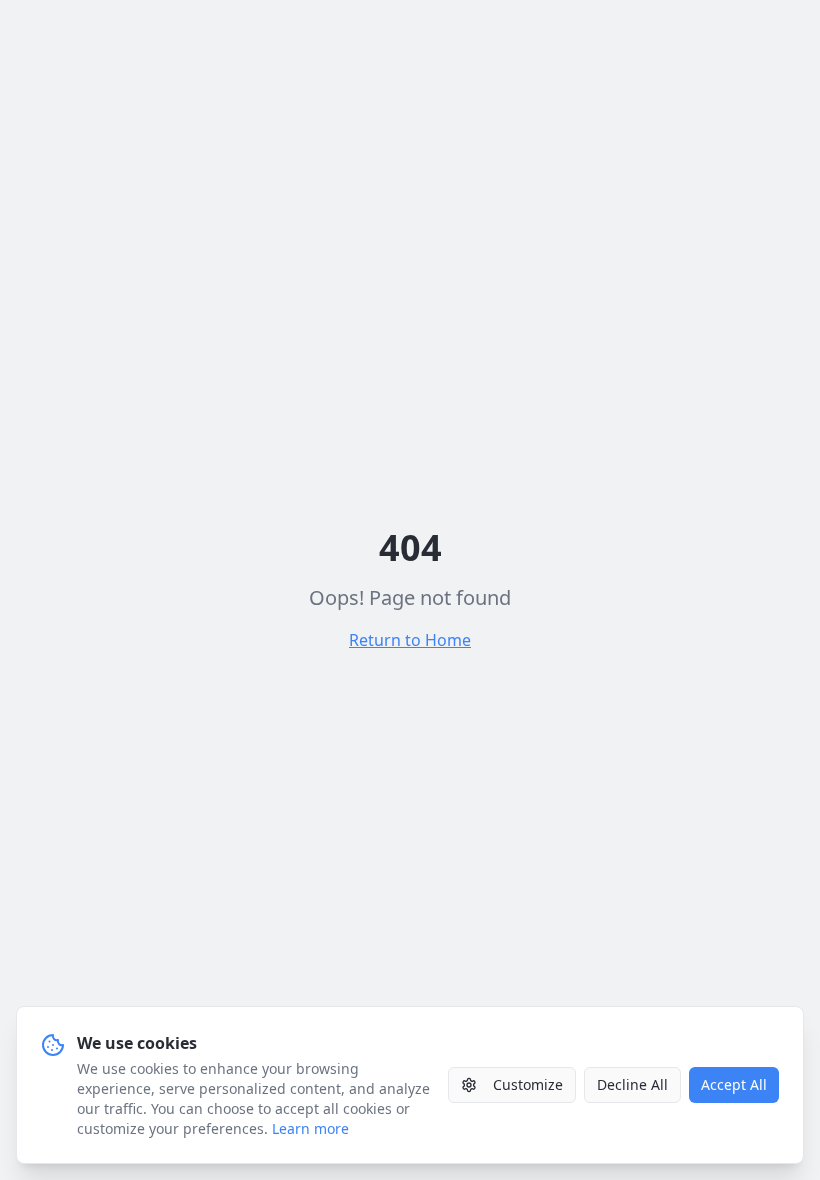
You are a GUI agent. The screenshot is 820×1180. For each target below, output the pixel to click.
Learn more (310, 1128)
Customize (528, 1084)
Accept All (734, 1084)
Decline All (632, 1084)
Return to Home (410, 640)
